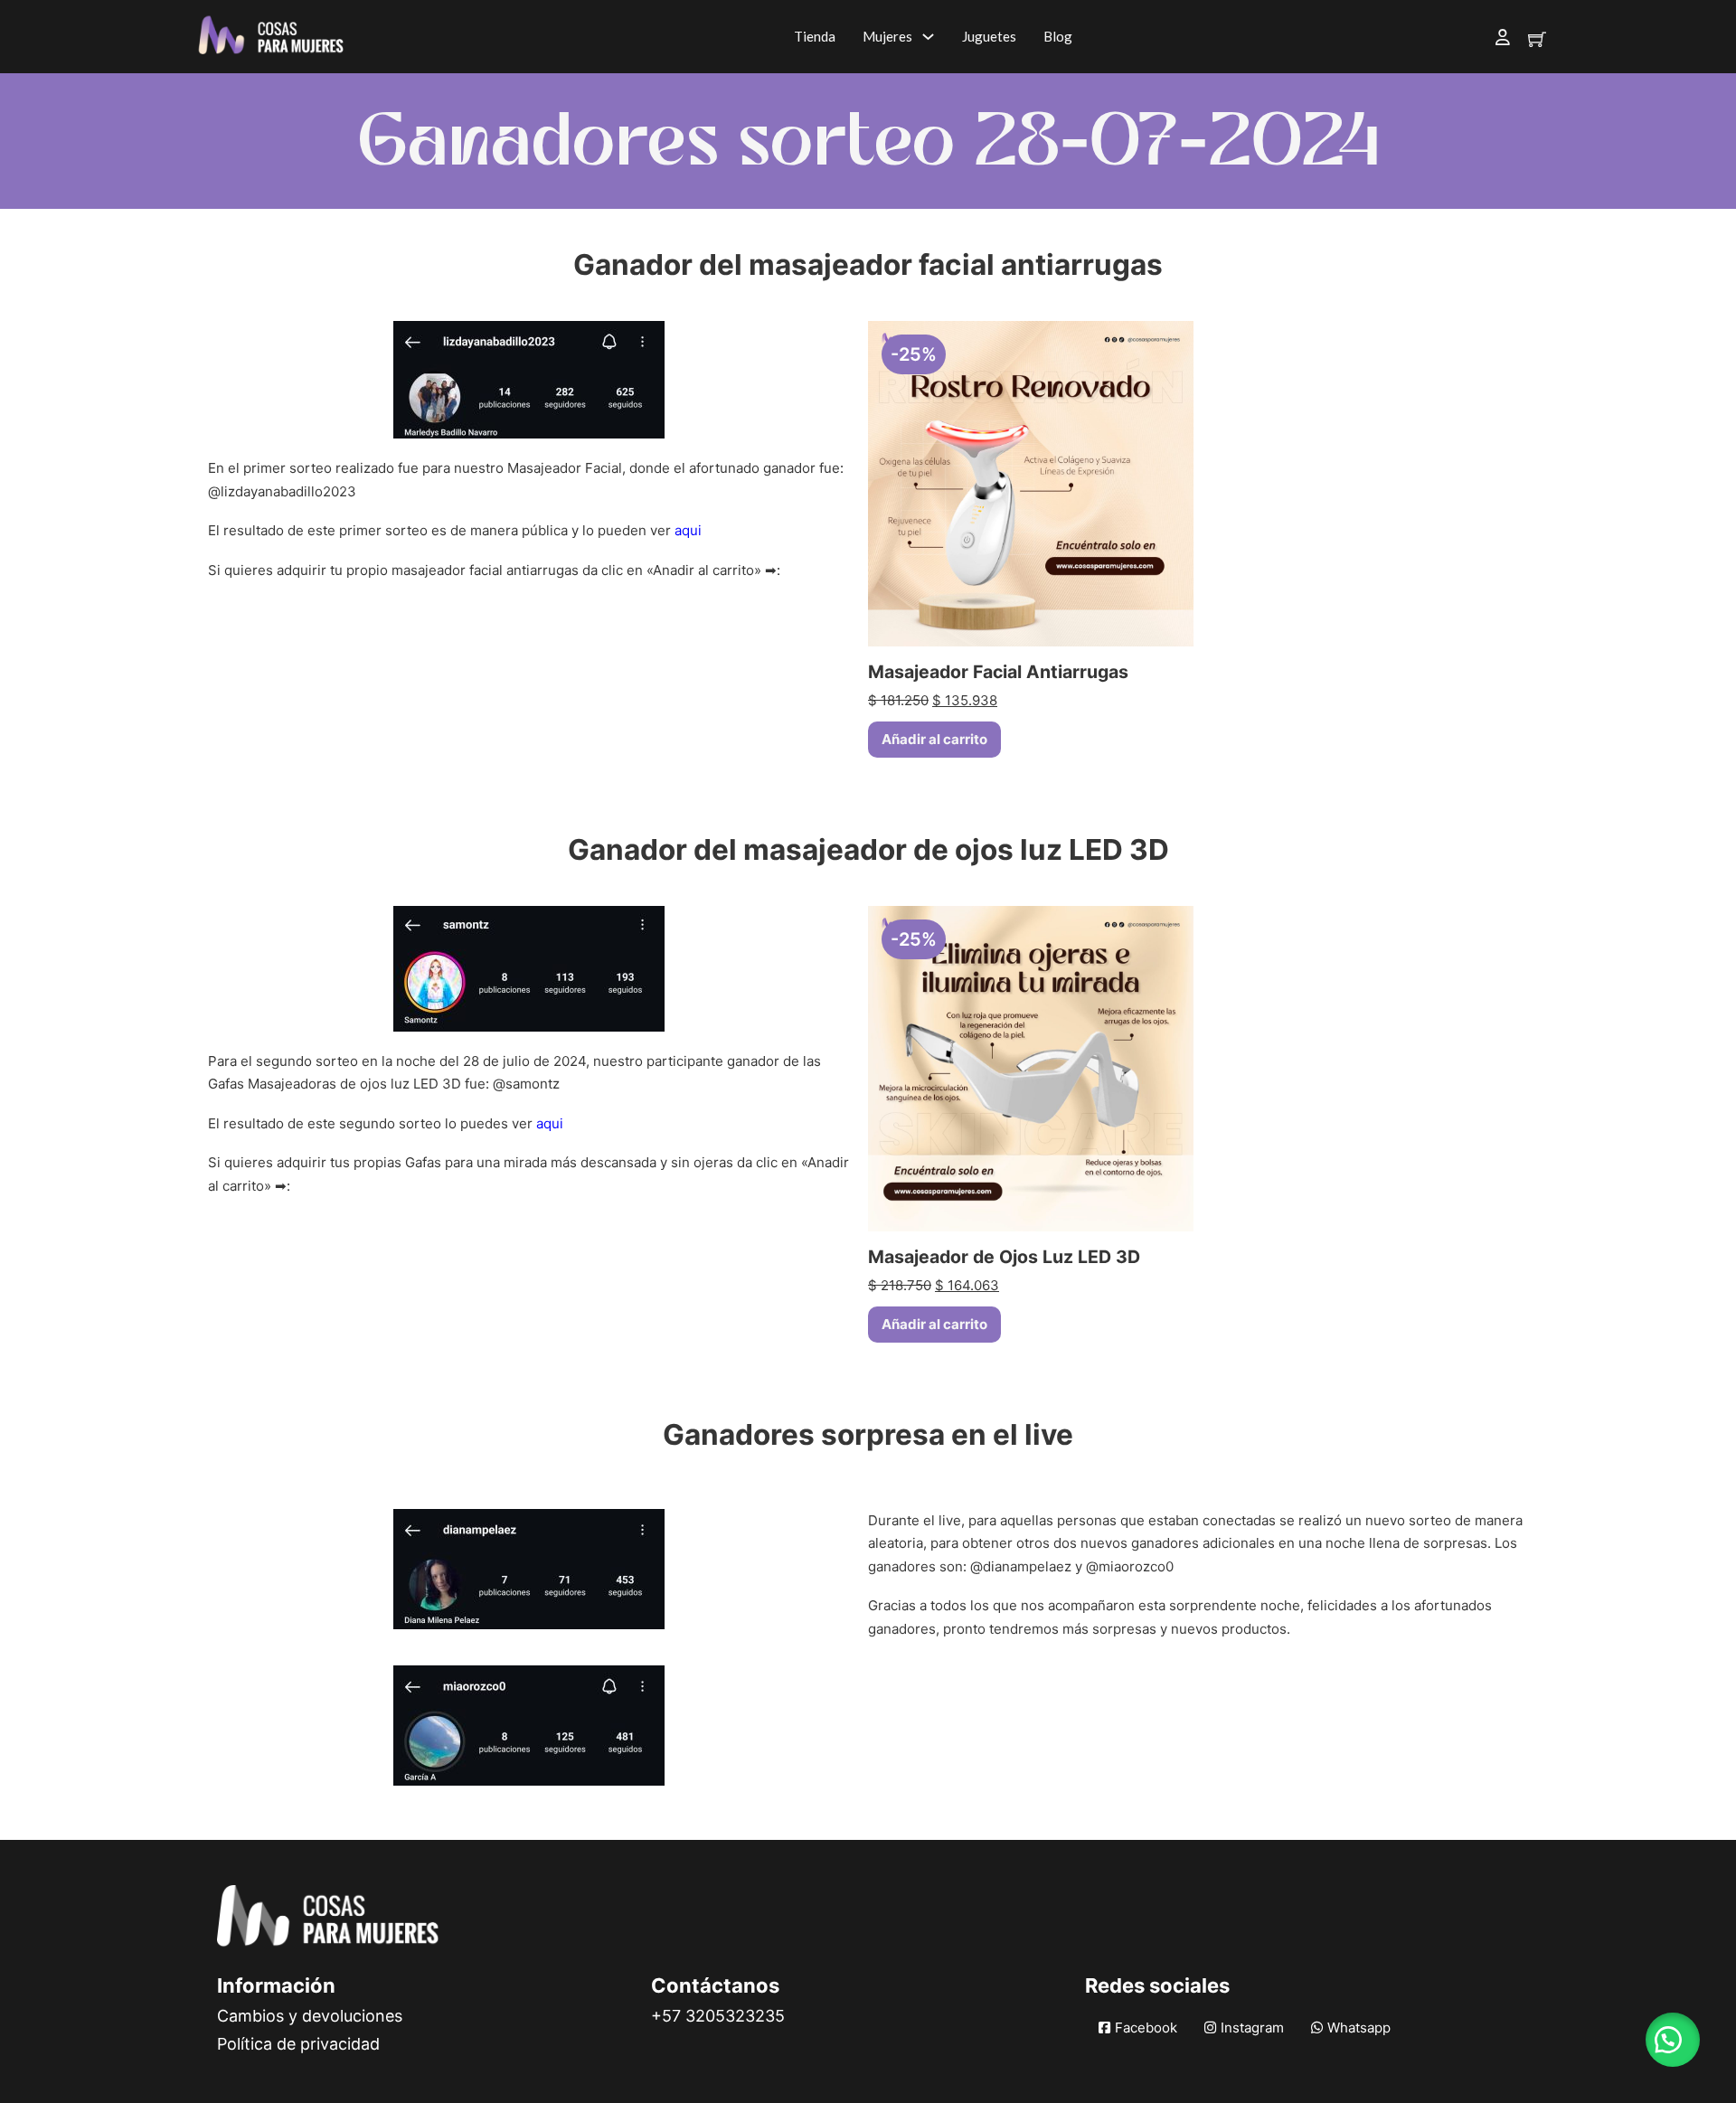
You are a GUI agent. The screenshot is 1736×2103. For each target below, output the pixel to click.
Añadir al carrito (934, 739)
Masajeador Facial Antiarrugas (998, 672)
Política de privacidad (298, 2044)
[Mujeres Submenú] (928, 37)
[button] (1673, 2040)
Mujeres (887, 36)
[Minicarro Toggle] (1537, 39)
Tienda (815, 36)
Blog (1058, 36)
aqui (688, 530)
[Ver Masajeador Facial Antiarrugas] (1031, 482)
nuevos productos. (1231, 1629)
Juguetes (989, 36)
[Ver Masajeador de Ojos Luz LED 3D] (1031, 1067)
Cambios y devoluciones (310, 2016)
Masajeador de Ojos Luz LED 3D (1004, 1257)
